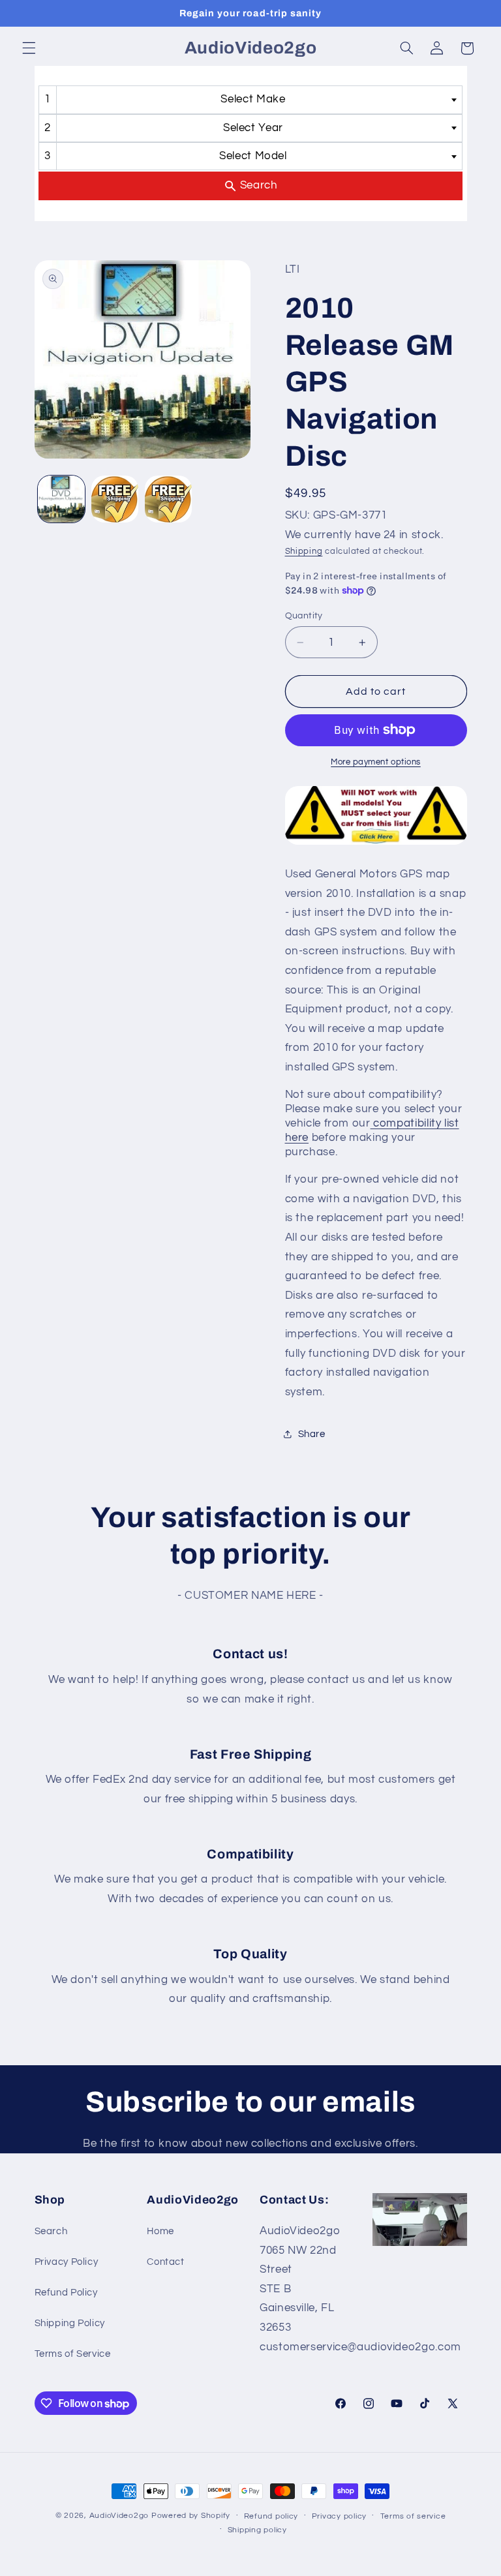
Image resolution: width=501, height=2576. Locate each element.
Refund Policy (66, 2293)
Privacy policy (339, 2516)
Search (51, 2231)
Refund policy (271, 2516)
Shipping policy (257, 2530)
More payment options (376, 762)
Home (160, 2231)
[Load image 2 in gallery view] (115, 499)
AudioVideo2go (119, 2516)
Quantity (304, 616)
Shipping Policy (70, 2323)
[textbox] (257, 99)
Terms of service (413, 2516)
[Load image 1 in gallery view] (61, 499)
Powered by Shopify (191, 2516)
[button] (29, 48)
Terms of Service (73, 2354)
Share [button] (312, 1434)
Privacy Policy (67, 2262)
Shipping (304, 552)
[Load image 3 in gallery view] (168, 499)
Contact (165, 2262)
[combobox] (250, 99)
